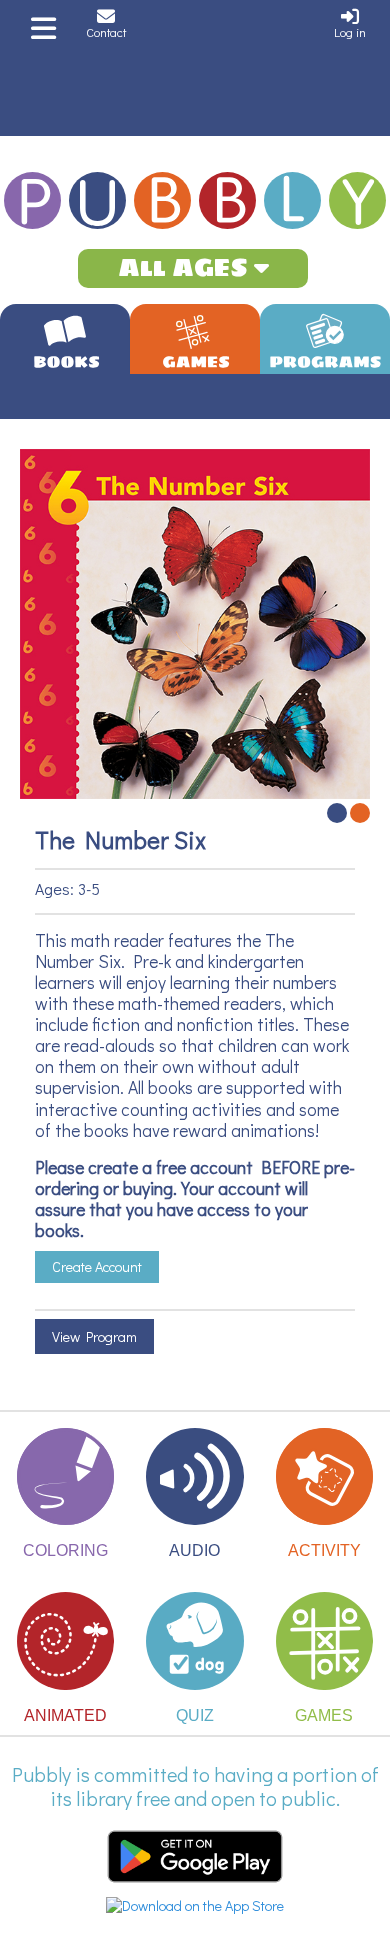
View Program (94, 1336)
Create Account (97, 1266)
